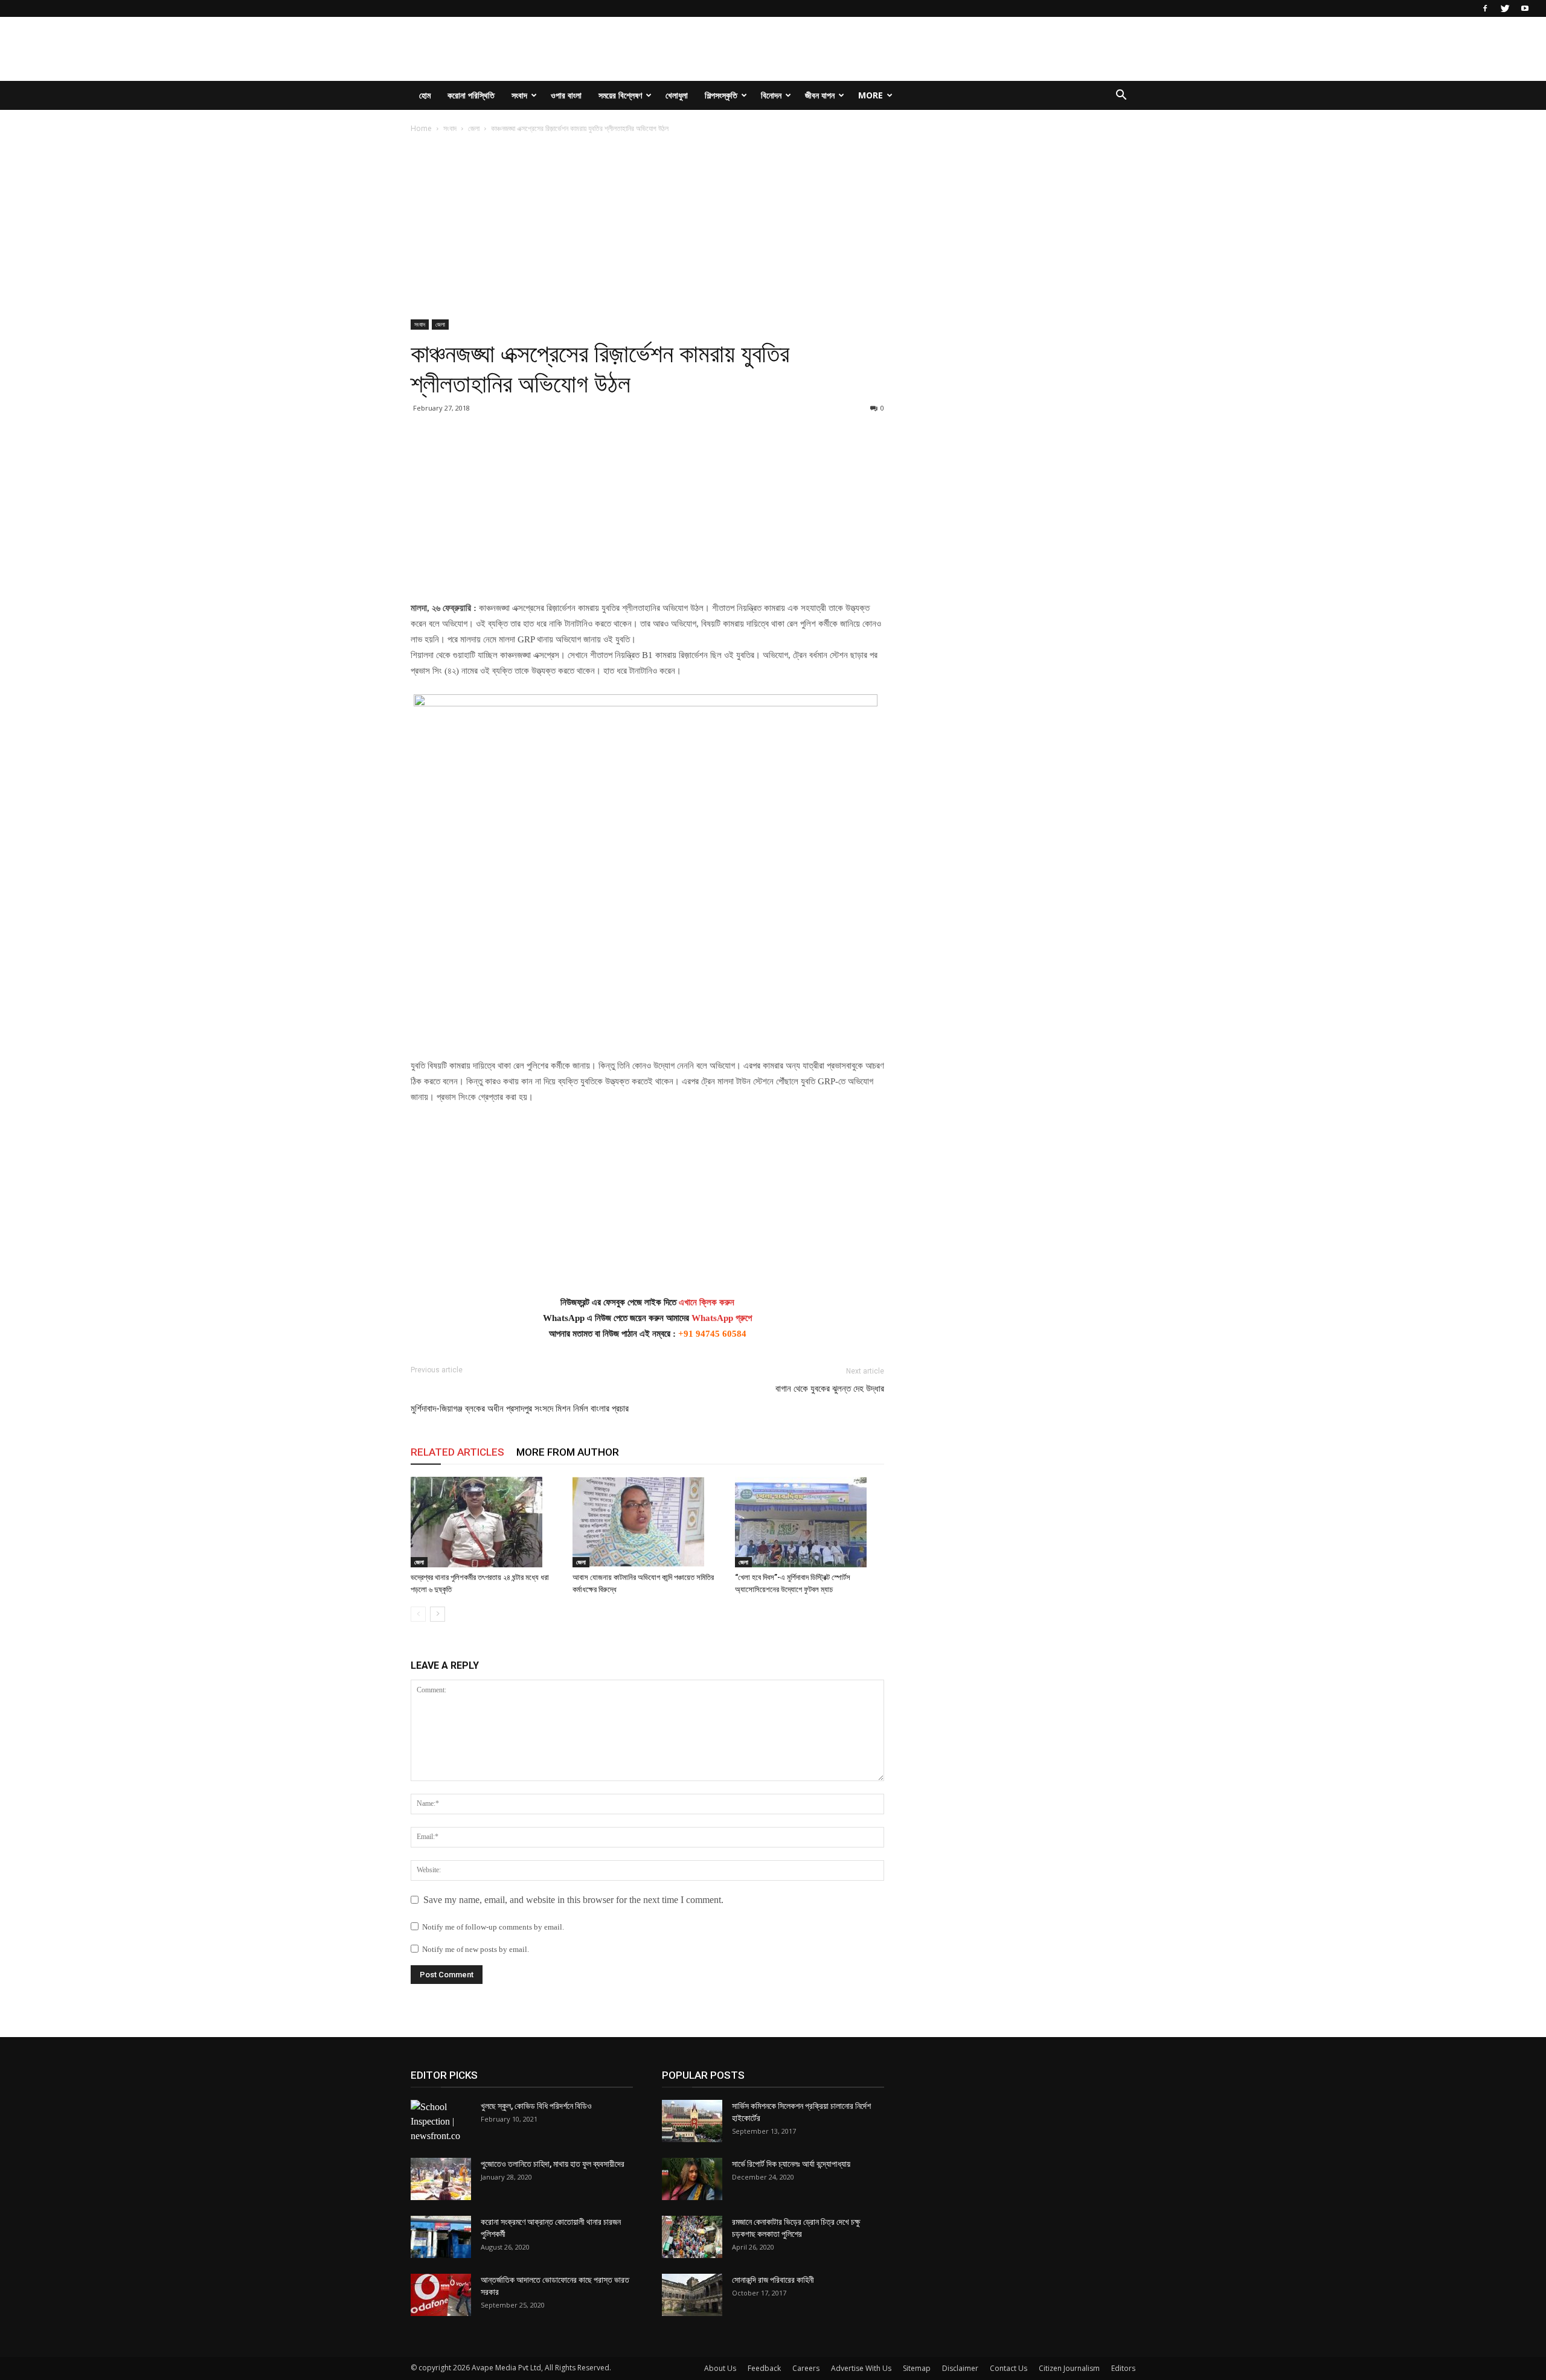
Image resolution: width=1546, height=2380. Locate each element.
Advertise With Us (861, 2368)
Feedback (764, 2368)
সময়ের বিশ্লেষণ (620, 95)
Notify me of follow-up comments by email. (493, 1927)
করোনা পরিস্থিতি (471, 95)
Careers (806, 2368)
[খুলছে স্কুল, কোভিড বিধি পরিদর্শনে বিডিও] (441, 2122)
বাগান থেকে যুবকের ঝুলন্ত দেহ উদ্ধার (830, 1389)
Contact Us (1009, 2368)
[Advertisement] (647, 230)
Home (421, 128)
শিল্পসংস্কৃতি (721, 95)
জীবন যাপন (820, 95)
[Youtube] (1525, 8)
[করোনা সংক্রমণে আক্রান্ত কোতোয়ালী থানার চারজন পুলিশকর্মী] (441, 2237)
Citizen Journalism (1069, 2368)
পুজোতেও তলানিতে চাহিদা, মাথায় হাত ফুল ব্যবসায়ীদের (553, 2164)
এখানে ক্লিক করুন (707, 1302)
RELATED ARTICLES (457, 1452)
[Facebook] (1485, 8)
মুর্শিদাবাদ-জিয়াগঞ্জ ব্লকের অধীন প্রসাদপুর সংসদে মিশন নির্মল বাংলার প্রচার (520, 1409)
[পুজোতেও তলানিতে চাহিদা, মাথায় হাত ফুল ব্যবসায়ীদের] (441, 2179)
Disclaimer (960, 2368)
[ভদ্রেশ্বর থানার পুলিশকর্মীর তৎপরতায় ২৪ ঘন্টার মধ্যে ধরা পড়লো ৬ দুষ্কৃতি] (485, 1522)
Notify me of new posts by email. (476, 1949)
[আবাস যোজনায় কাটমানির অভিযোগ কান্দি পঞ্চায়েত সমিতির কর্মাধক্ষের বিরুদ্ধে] (647, 1522)
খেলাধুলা (677, 95)
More (871, 95)
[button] (1121, 96)
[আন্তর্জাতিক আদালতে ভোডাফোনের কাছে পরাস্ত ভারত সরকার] (441, 2295)
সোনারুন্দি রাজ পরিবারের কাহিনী (773, 2280)
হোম (425, 95)
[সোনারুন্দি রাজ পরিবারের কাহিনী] (692, 2295)
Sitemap (917, 2368)
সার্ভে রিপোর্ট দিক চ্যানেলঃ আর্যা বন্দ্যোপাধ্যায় (791, 2164)
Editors (1123, 2368)
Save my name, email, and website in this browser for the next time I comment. (573, 1900)
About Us (720, 2368)
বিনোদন (771, 95)
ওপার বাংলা (566, 95)
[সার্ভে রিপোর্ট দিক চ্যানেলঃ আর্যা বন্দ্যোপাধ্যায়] (692, 2179)
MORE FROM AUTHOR (568, 1452)
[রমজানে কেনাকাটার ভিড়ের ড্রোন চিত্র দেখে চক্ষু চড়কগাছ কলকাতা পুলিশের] (692, 2237)
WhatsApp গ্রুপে (722, 1318)
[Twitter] (1505, 8)
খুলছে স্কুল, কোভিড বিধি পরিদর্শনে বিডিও (536, 2106)
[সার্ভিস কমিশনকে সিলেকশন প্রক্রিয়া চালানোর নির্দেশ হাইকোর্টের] (692, 2121)
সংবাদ (519, 95)
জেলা (474, 128)
